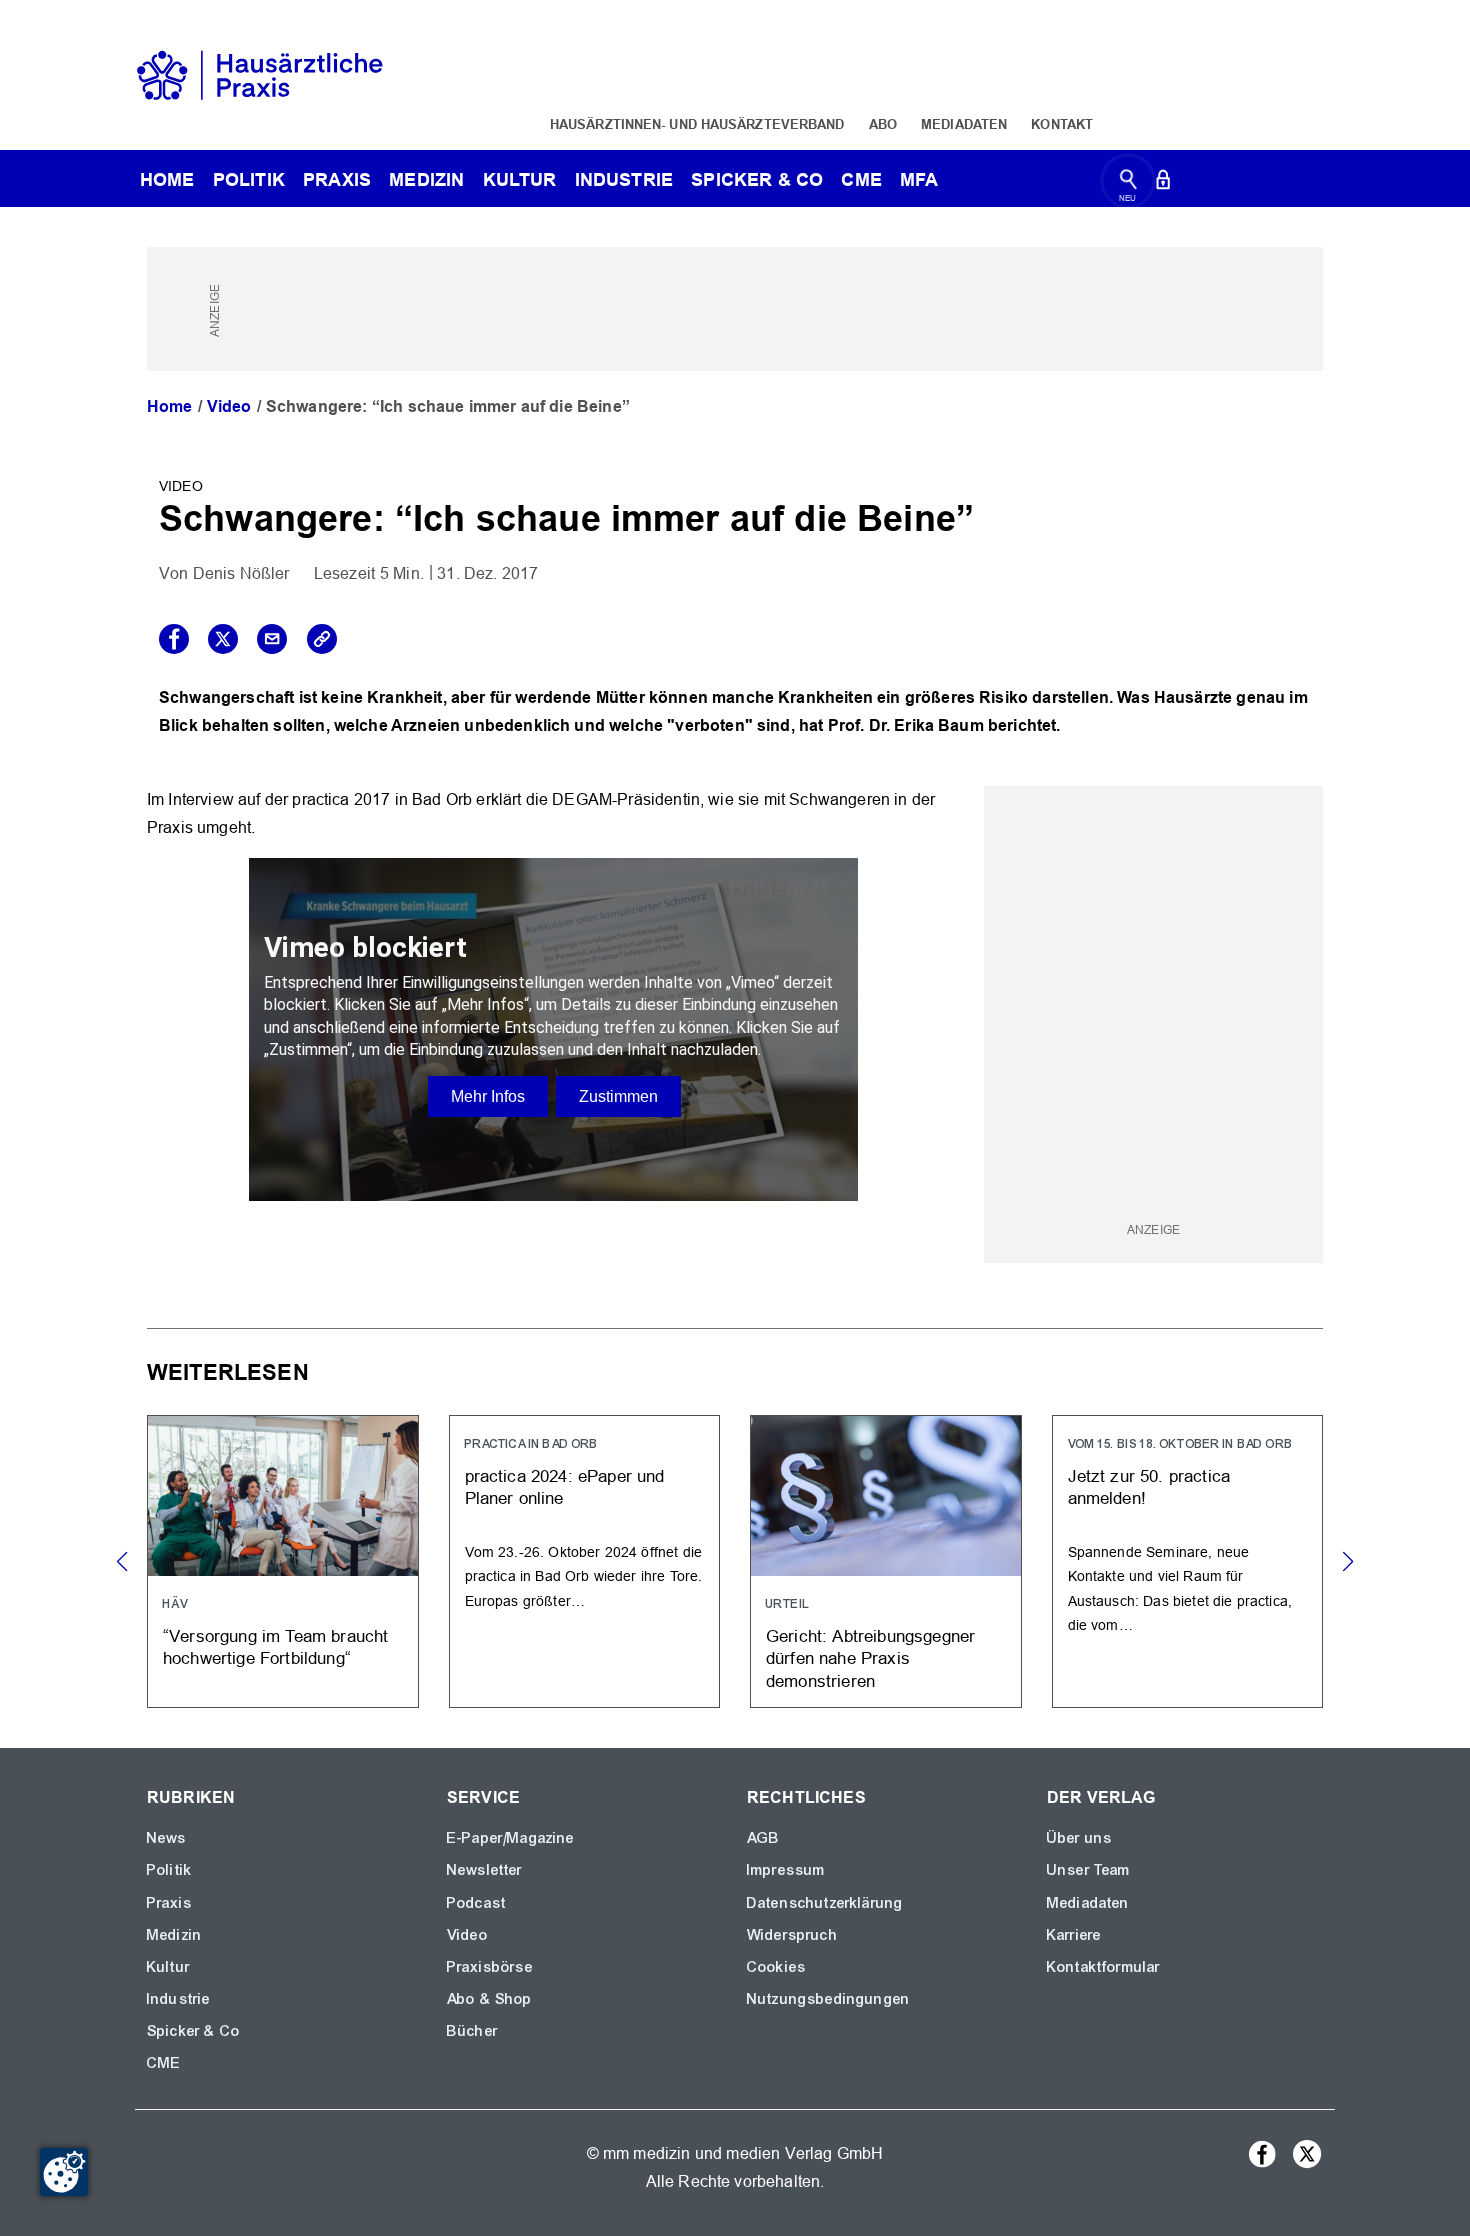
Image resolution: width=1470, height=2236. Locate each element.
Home (170, 406)
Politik (249, 179)
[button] (1347, 1562)
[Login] (1163, 183)
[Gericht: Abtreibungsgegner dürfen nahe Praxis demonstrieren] (886, 1561)
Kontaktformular (1103, 1967)
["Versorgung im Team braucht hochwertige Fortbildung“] (283, 1561)
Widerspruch (792, 1935)
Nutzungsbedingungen (828, 1999)
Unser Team (1089, 1870)
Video (229, 406)
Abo (883, 124)
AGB (763, 1838)
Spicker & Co (193, 2031)
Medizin (426, 179)
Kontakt (1062, 124)
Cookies (776, 1967)
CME (861, 179)
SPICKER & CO (757, 179)
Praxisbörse (490, 1967)
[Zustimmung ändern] (64, 2172)
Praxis (337, 179)
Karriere (1074, 1935)
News (167, 1838)
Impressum (786, 1870)
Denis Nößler (241, 573)
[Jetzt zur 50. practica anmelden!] (1188, 1561)
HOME (167, 179)
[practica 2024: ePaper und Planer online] (585, 1561)
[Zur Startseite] (260, 73)
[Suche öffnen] (1128, 183)
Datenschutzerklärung (825, 1903)
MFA (919, 179)
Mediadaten (964, 124)
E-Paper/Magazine (511, 1838)
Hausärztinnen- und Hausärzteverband (697, 124)
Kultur (520, 179)
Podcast (476, 1903)
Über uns (1079, 1838)
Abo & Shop (490, 1999)
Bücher (472, 2031)
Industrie (624, 179)
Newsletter (485, 1870)
